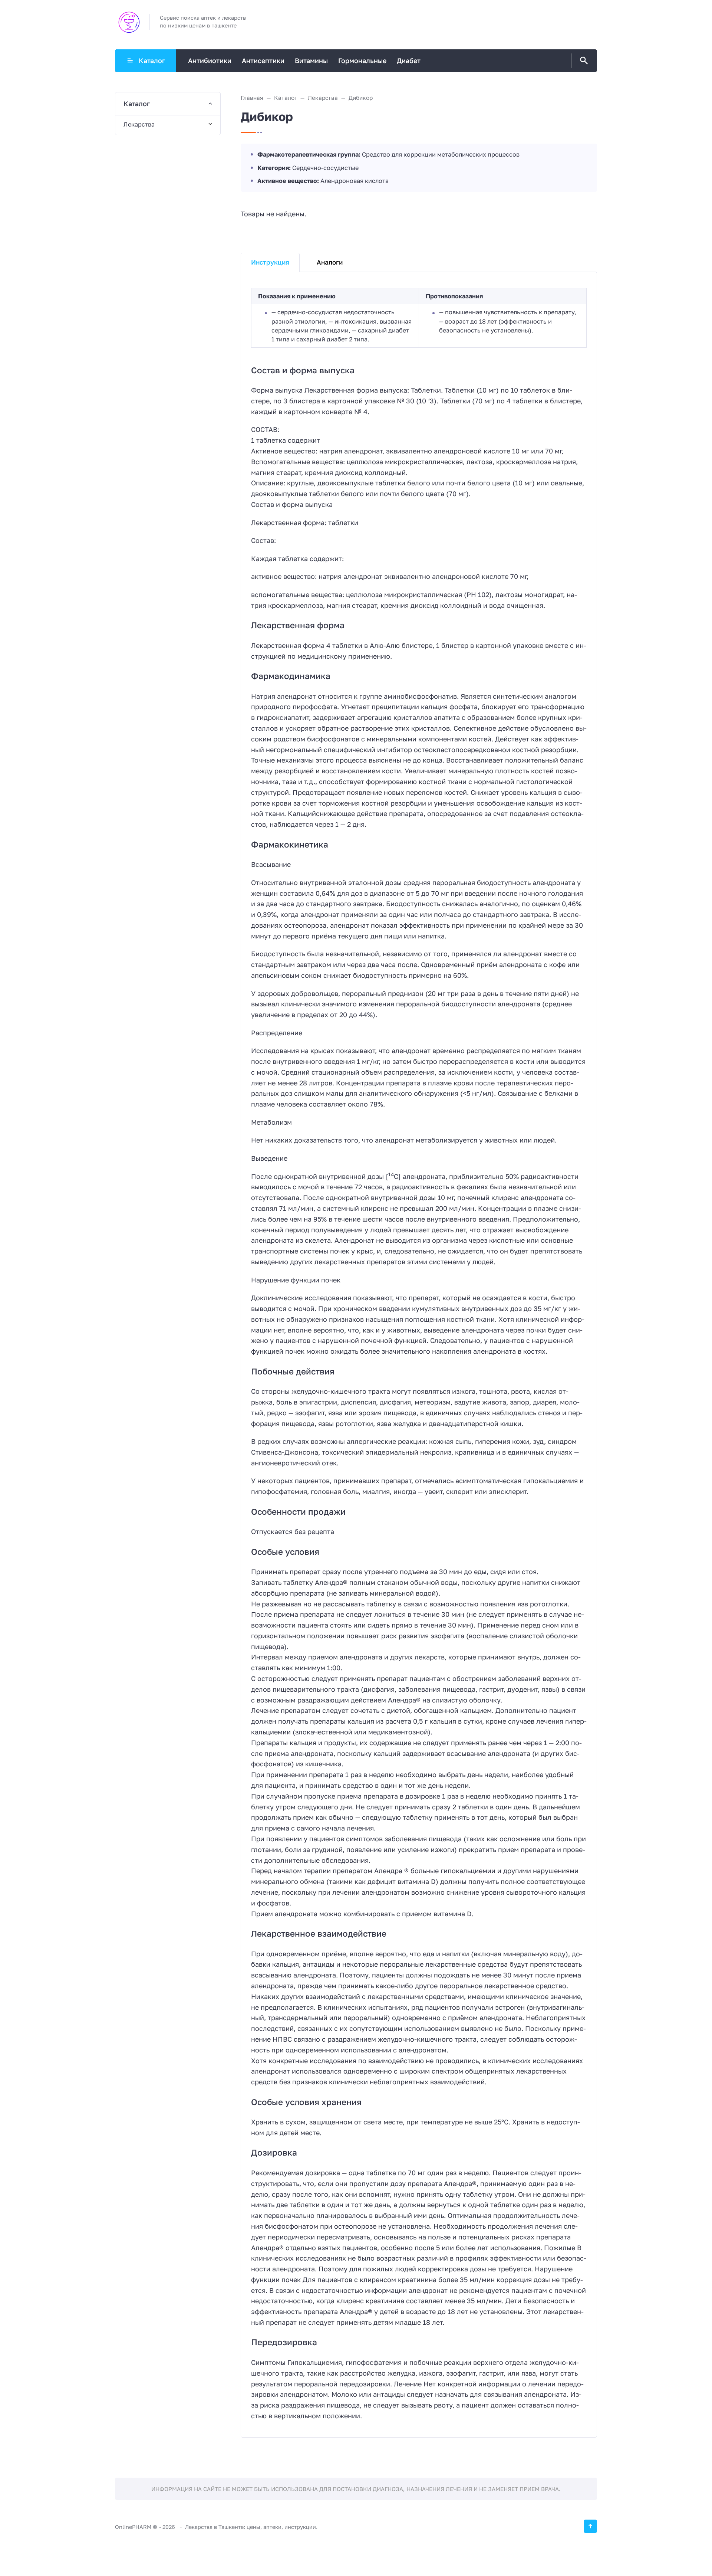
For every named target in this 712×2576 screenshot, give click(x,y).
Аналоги (330, 262)
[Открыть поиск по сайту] (583, 61)
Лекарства (139, 124)
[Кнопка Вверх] (590, 2526)
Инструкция (270, 262)
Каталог (152, 60)
